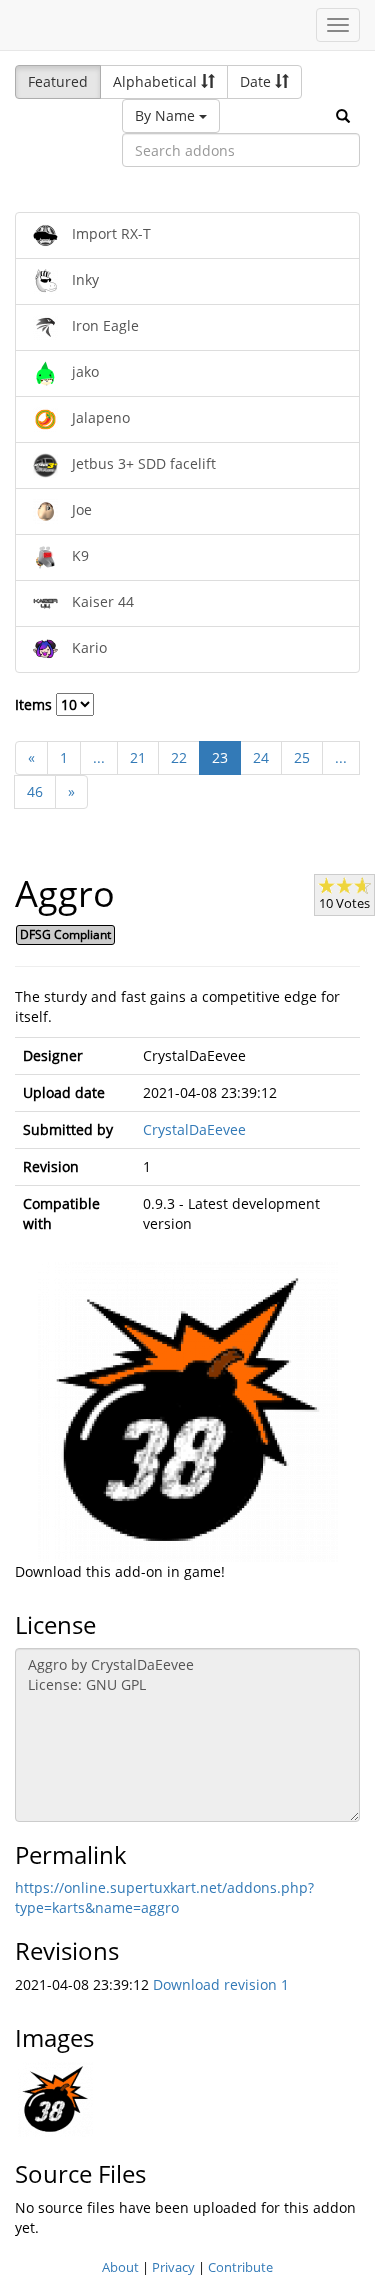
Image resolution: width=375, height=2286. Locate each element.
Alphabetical (157, 81)
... (99, 757)
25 (302, 757)
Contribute (240, 2267)
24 (261, 757)
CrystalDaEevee (194, 1129)
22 (179, 757)
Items (35, 704)
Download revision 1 (221, 1984)
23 (220, 757)
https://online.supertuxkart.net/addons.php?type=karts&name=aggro (164, 1897)
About (120, 2267)
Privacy (173, 2267)
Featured (58, 81)
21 (138, 757)
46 (35, 791)
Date (257, 81)
